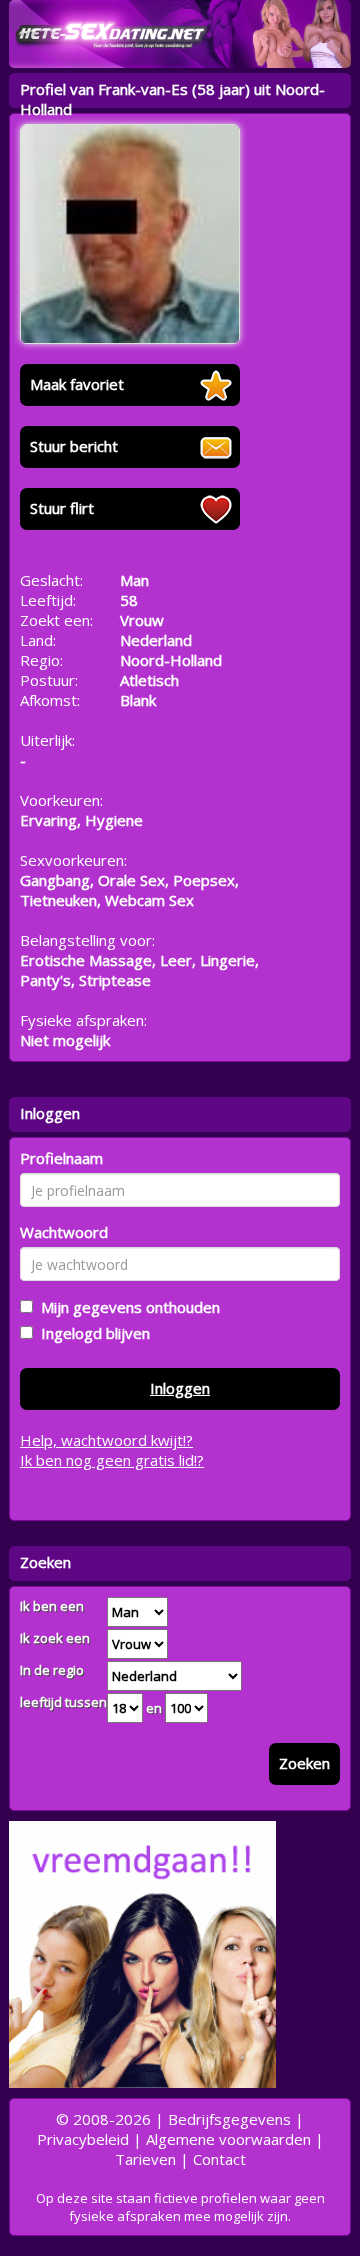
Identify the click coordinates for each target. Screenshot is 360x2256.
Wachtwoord (64, 1232)
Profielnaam (61, 1158)
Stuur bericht (74, 446)
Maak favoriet (77, 384)
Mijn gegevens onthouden (126, 1307)
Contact (219, 2159)
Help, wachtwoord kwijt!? (106, 1440)
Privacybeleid (83, 2139)
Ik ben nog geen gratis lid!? (112, 1460)
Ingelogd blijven (91, 1333)
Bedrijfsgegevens (229, 2119)
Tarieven (145, 2159)
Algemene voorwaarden (228, 2139)
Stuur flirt (62, 508)
